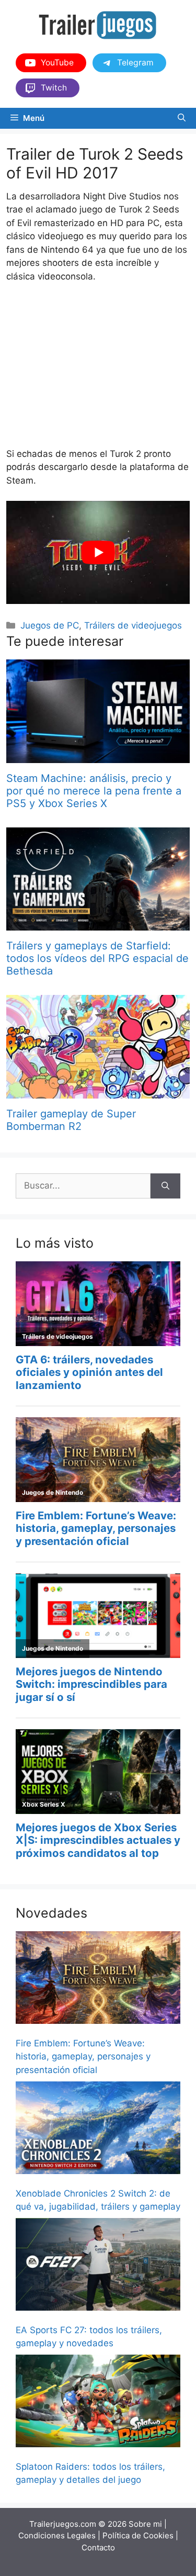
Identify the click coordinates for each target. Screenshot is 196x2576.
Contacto (98, 2547)
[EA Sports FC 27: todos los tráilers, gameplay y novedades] (98, 2266)
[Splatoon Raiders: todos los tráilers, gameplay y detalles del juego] (98, 2403)
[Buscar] (165, 1186)
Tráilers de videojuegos (133, 625)
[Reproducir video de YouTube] (98, 552)
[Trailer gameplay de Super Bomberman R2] (98, 1092)
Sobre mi (145, 2524)
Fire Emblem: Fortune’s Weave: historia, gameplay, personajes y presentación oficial (83, 2057)
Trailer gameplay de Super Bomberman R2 (71, 1120)
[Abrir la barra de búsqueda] (182, 118)
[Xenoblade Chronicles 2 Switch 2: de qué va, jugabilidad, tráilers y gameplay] (98, 2130)
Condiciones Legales (57, 2535)
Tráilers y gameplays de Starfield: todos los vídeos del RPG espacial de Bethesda (97, 958)
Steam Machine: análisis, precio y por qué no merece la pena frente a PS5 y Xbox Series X (94, 791)
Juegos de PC (50, 625)
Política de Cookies (138, 2535)
